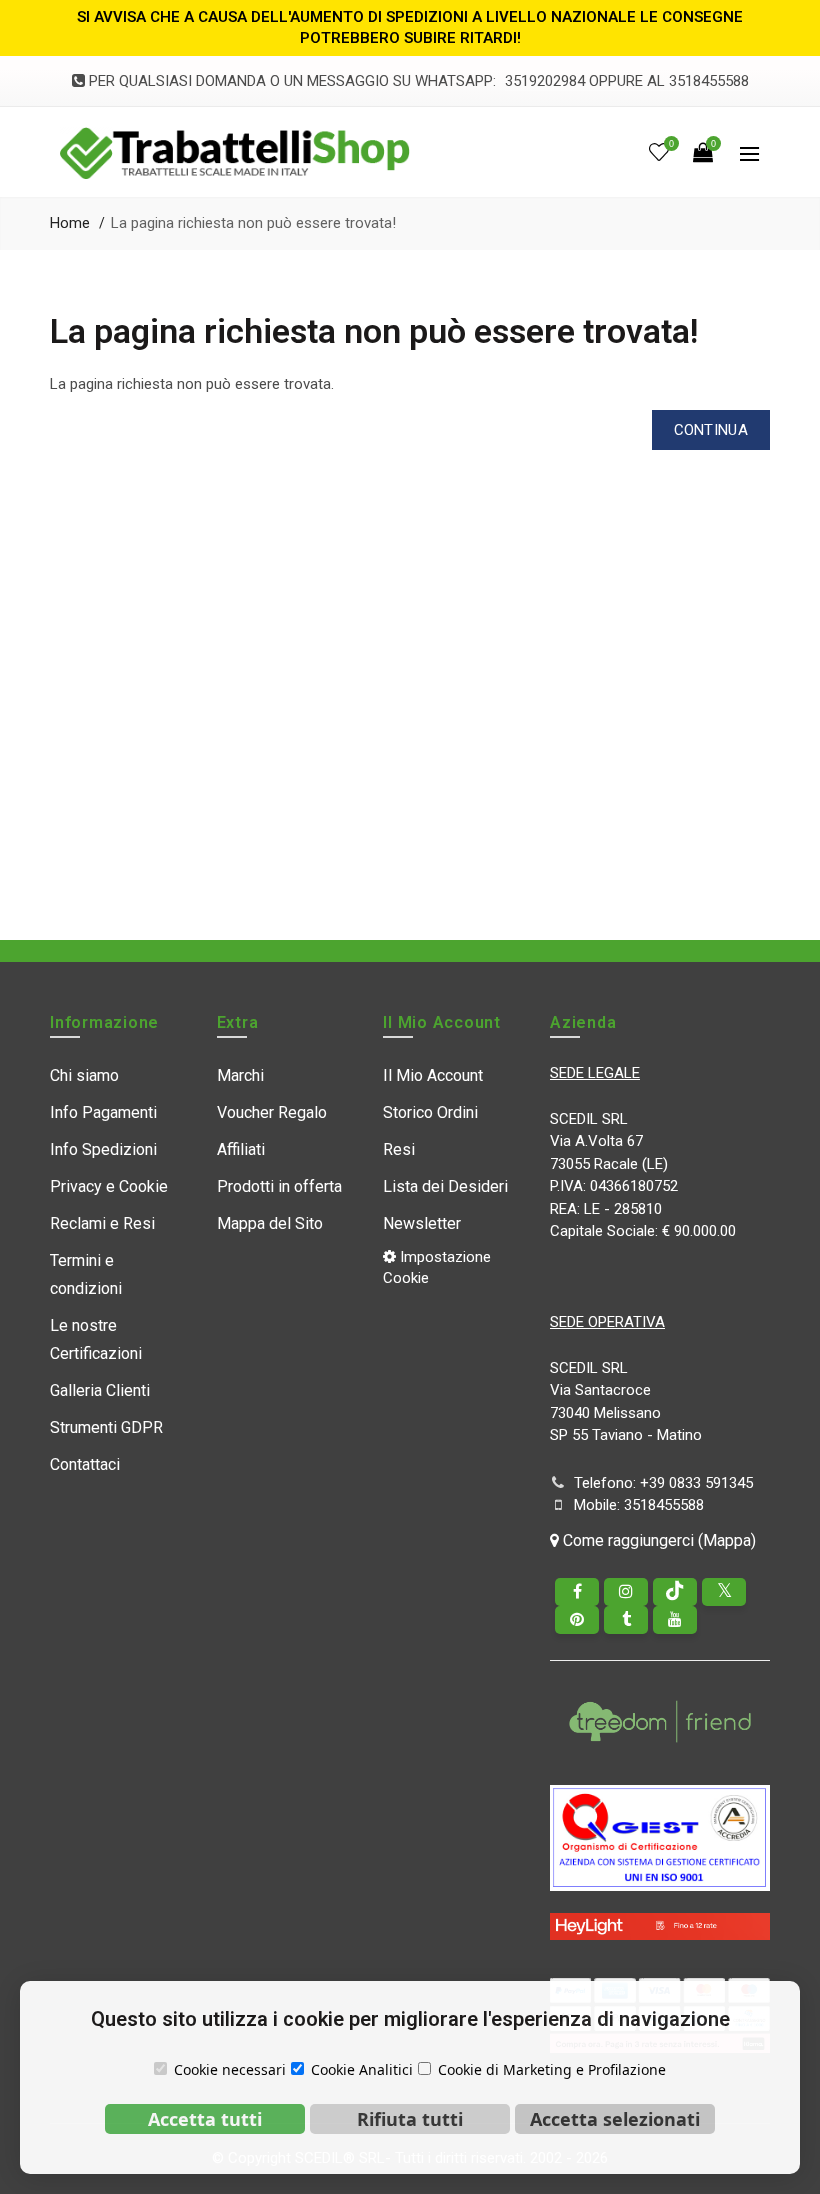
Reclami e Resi (102, 1223)
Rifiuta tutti (410, 2119)
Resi (399, 1149)
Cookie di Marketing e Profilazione (552, 2069)
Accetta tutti (205, 2119)
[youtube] (675, 1620)
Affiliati (241, 1149)
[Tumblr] (626, 1620)
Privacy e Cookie (109, 1186)
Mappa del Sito (270, 1223)
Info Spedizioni (103, 1149)
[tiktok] (675, 1592)
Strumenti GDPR (106, 1427)
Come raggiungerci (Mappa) (657, 1540)
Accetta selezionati (615, 2119)
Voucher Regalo (272, 1112)
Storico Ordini (430, 1112)
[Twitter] (724, 1592)
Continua (711, 430)
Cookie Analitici (362, 2069)
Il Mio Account (433, 1075)
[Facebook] (577, 1592)
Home (70, 223)
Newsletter (422, 1223)
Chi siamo (84, 1075)
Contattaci (85, 1464)
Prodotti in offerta (279, 1186)
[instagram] (626, 1592)
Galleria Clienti (100, 1390)
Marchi (240, 1075)
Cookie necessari (230, 2069)
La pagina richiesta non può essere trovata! (253, 223)
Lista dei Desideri (445, 1186)
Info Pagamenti (103, 1112)
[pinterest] (577, 1620)
